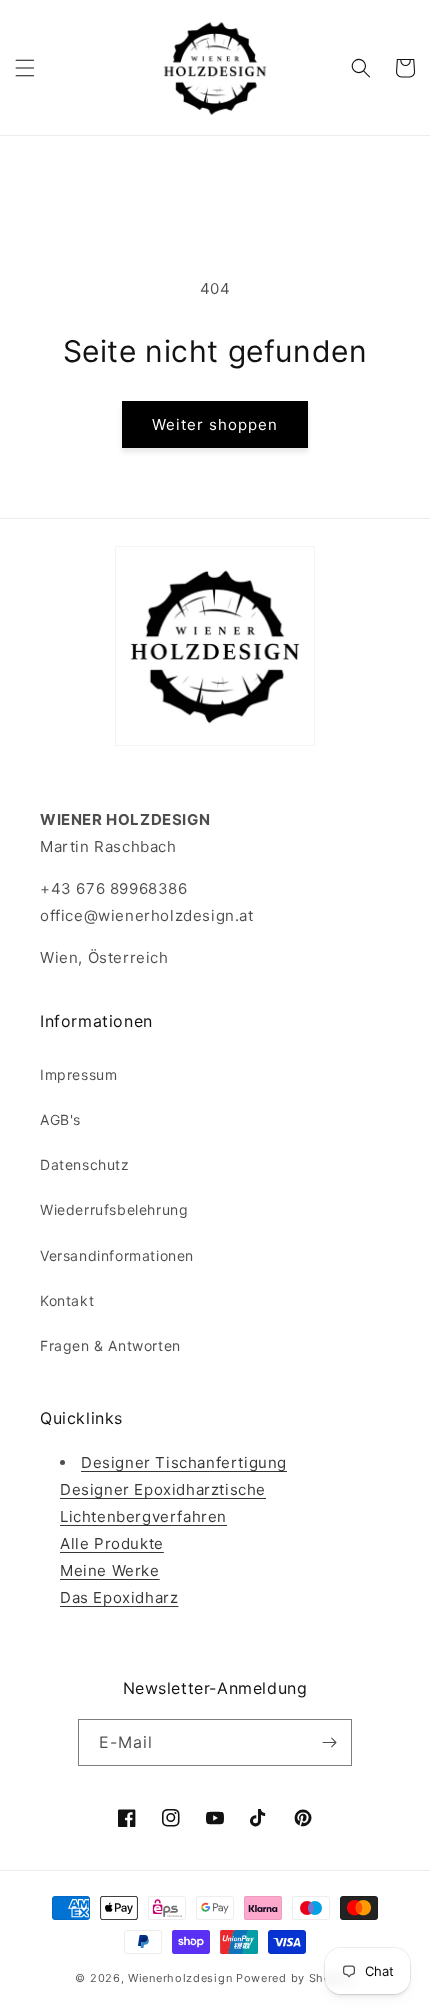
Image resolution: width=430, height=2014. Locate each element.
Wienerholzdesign (180, 1978)
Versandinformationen (117, 1255)
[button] (25, 68)
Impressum (78, 1074)
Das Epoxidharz (119, 1597)
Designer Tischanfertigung (184, 1462)
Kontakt (67, 1300)
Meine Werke (110, 1570)
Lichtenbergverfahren (143, 1516)
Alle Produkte (112, 1543)
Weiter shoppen (215, 424)
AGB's (60, 1119)
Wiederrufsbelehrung (114, 1209)
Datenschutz (85, 1164)
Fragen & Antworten (110, 1345)
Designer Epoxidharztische (163, 1489)
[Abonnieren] (329, 1742)
